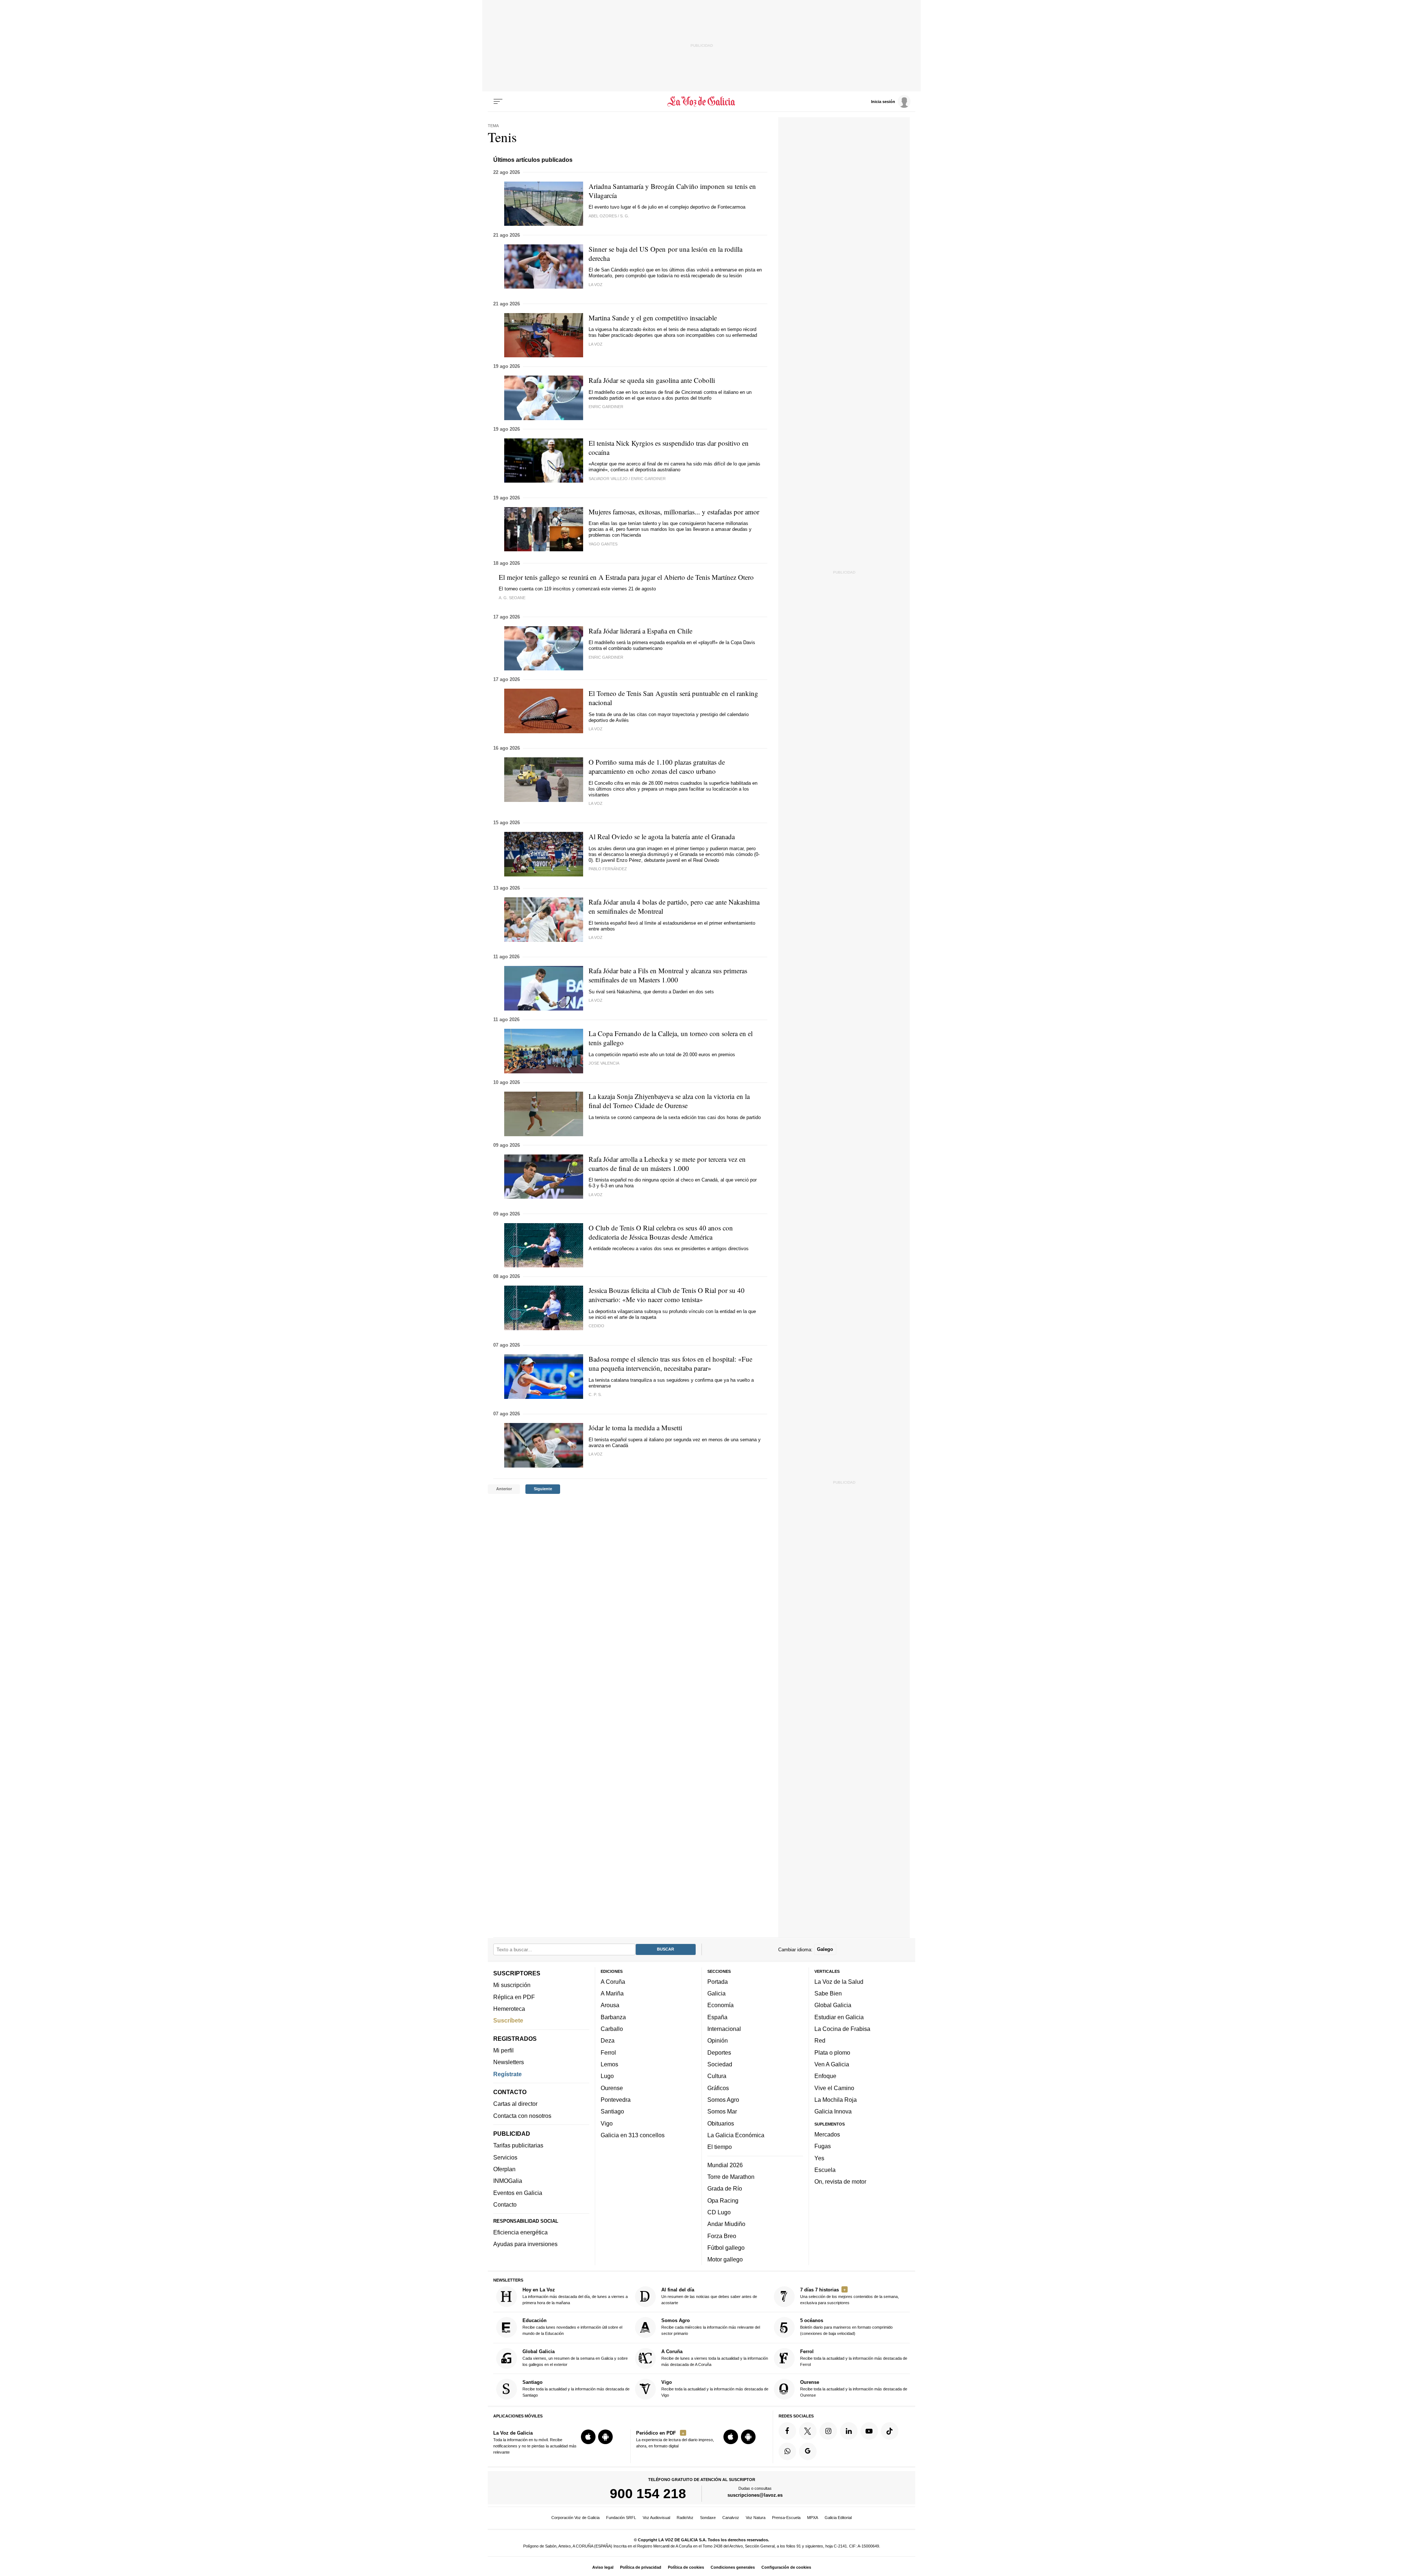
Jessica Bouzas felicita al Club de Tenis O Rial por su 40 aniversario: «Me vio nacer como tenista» (667, 1295)
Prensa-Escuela (786, 2518)
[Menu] (498, 102)
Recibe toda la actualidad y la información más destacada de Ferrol (854, 2358)
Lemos (609, 2064)
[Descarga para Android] (605, 2437)
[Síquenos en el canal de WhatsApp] (787, 2451)
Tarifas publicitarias (518, 2146)
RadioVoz (685, 2518)
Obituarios (721, 2123)
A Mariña (612, 1993)
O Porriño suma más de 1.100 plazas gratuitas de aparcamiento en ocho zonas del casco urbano (657, 766)
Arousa (610, 2005)
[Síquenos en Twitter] (808, 2431)
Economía (720, 2005)
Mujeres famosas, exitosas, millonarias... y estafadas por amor (674, 512)
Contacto (505, 2204)
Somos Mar (722, 2111)
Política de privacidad (641, 2567)
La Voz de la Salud (839, 1982)
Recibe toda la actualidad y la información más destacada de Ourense (854, 2388)
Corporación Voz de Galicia (575, 2518)
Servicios (505, 2157)
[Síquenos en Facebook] (787, 2431)
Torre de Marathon (731, 2177)
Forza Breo (722, 2236)
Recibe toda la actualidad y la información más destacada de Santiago (576, 2388)
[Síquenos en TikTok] (890, 2431)
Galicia (716, 1993)
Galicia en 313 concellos (633, 2135)
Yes (819, 2158)
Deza (608, 2041)
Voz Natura (756, 2518)
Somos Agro (723, 2100)
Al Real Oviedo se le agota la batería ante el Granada (662, 836)
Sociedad (720, 2064)
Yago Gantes (603, 544)
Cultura (717, 2076)
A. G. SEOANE (512, 598)
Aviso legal (603, 2567)
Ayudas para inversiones (525, 2244)
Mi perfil (503, 2050)
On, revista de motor (840, 2181)
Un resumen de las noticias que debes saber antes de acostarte (709, 2296)
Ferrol (608, 2052)
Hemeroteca (509, 2009)
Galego (825, 1950)
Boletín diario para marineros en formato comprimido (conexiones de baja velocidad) (846, 2327)
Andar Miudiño (726, 2224)
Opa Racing (723, 2200)
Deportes (719, 2052)
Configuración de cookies (786, 2567)
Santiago (612, 2111)
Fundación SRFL (621, 2518)
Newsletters (509, 2062)
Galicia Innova (833, 2111)
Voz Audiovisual (656, 2518)
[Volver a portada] (702, 102)
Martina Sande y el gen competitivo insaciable (653, 318)
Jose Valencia (604, 1063)
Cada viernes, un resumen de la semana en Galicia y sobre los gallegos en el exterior (575, 2358)
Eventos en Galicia (518, 2193)
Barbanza (613, 2017)
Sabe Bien (828, 1993)
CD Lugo (719, 2212)
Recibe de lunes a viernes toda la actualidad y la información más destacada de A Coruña (715, 2358)
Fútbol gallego (726, 2248)
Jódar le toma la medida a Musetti (635, 1428)
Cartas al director (515, 2104)
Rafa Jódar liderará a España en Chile (640, 631)
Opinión (718, 2041)
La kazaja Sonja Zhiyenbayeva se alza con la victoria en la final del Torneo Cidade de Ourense (669, 1101)
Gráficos (718, 2088)
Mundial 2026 (725, 2165)
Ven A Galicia (832, 2064)
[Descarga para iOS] (588, 2437)
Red (820, 2041)
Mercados (827, 2134)
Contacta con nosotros (522, 2116)
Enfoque (825, 2076)
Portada (718, 1982)
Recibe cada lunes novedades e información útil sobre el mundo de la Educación (572, 2327)
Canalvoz (731, 2518)
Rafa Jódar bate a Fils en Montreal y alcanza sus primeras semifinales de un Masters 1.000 (668, 975)
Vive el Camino (834, 2088)
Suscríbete (508, 2020)
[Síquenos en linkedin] (849, 2431)
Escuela (825, 2170)
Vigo (607, 2123)
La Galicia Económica (736, 2135)
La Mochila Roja (836, 2100)
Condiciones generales (733, 2567)
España (717, 2017)
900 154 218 (648, 2494)
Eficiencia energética (520, 2232)
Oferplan (504, 2169)
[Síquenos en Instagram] (828, 2431)
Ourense (612, 2088)
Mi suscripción (512, 1985)
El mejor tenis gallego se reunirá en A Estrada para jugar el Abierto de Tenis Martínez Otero (626, 577)
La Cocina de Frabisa (842, 2029)
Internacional (724, 2029)
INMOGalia (508, 2181)
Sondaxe (708, 2518)
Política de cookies (686, 2567)
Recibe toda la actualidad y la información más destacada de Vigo (715, 2388)
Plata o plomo (832, 2052)
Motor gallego (725, 2259)
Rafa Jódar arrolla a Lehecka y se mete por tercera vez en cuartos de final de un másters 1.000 (667, 1164)
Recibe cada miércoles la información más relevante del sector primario (711, 2327)
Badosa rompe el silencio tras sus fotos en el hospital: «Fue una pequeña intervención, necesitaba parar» (670, 1363)
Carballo (612, 2029)
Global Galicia (833, 2005)
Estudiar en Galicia (839, 2017)
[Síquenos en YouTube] (869, 2431)
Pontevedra (616, 2100)
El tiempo (720, 2147)
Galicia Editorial (838, 2518)
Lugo (607, 2076)
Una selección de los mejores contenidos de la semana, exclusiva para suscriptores (849, 2296)
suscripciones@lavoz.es (755, 2495)
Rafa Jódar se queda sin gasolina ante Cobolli (652, 380)
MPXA (813, 2518)
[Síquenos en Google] (808, 2451)
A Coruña (613, 1982)
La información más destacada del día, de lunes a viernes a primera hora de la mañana (575, 2296)
